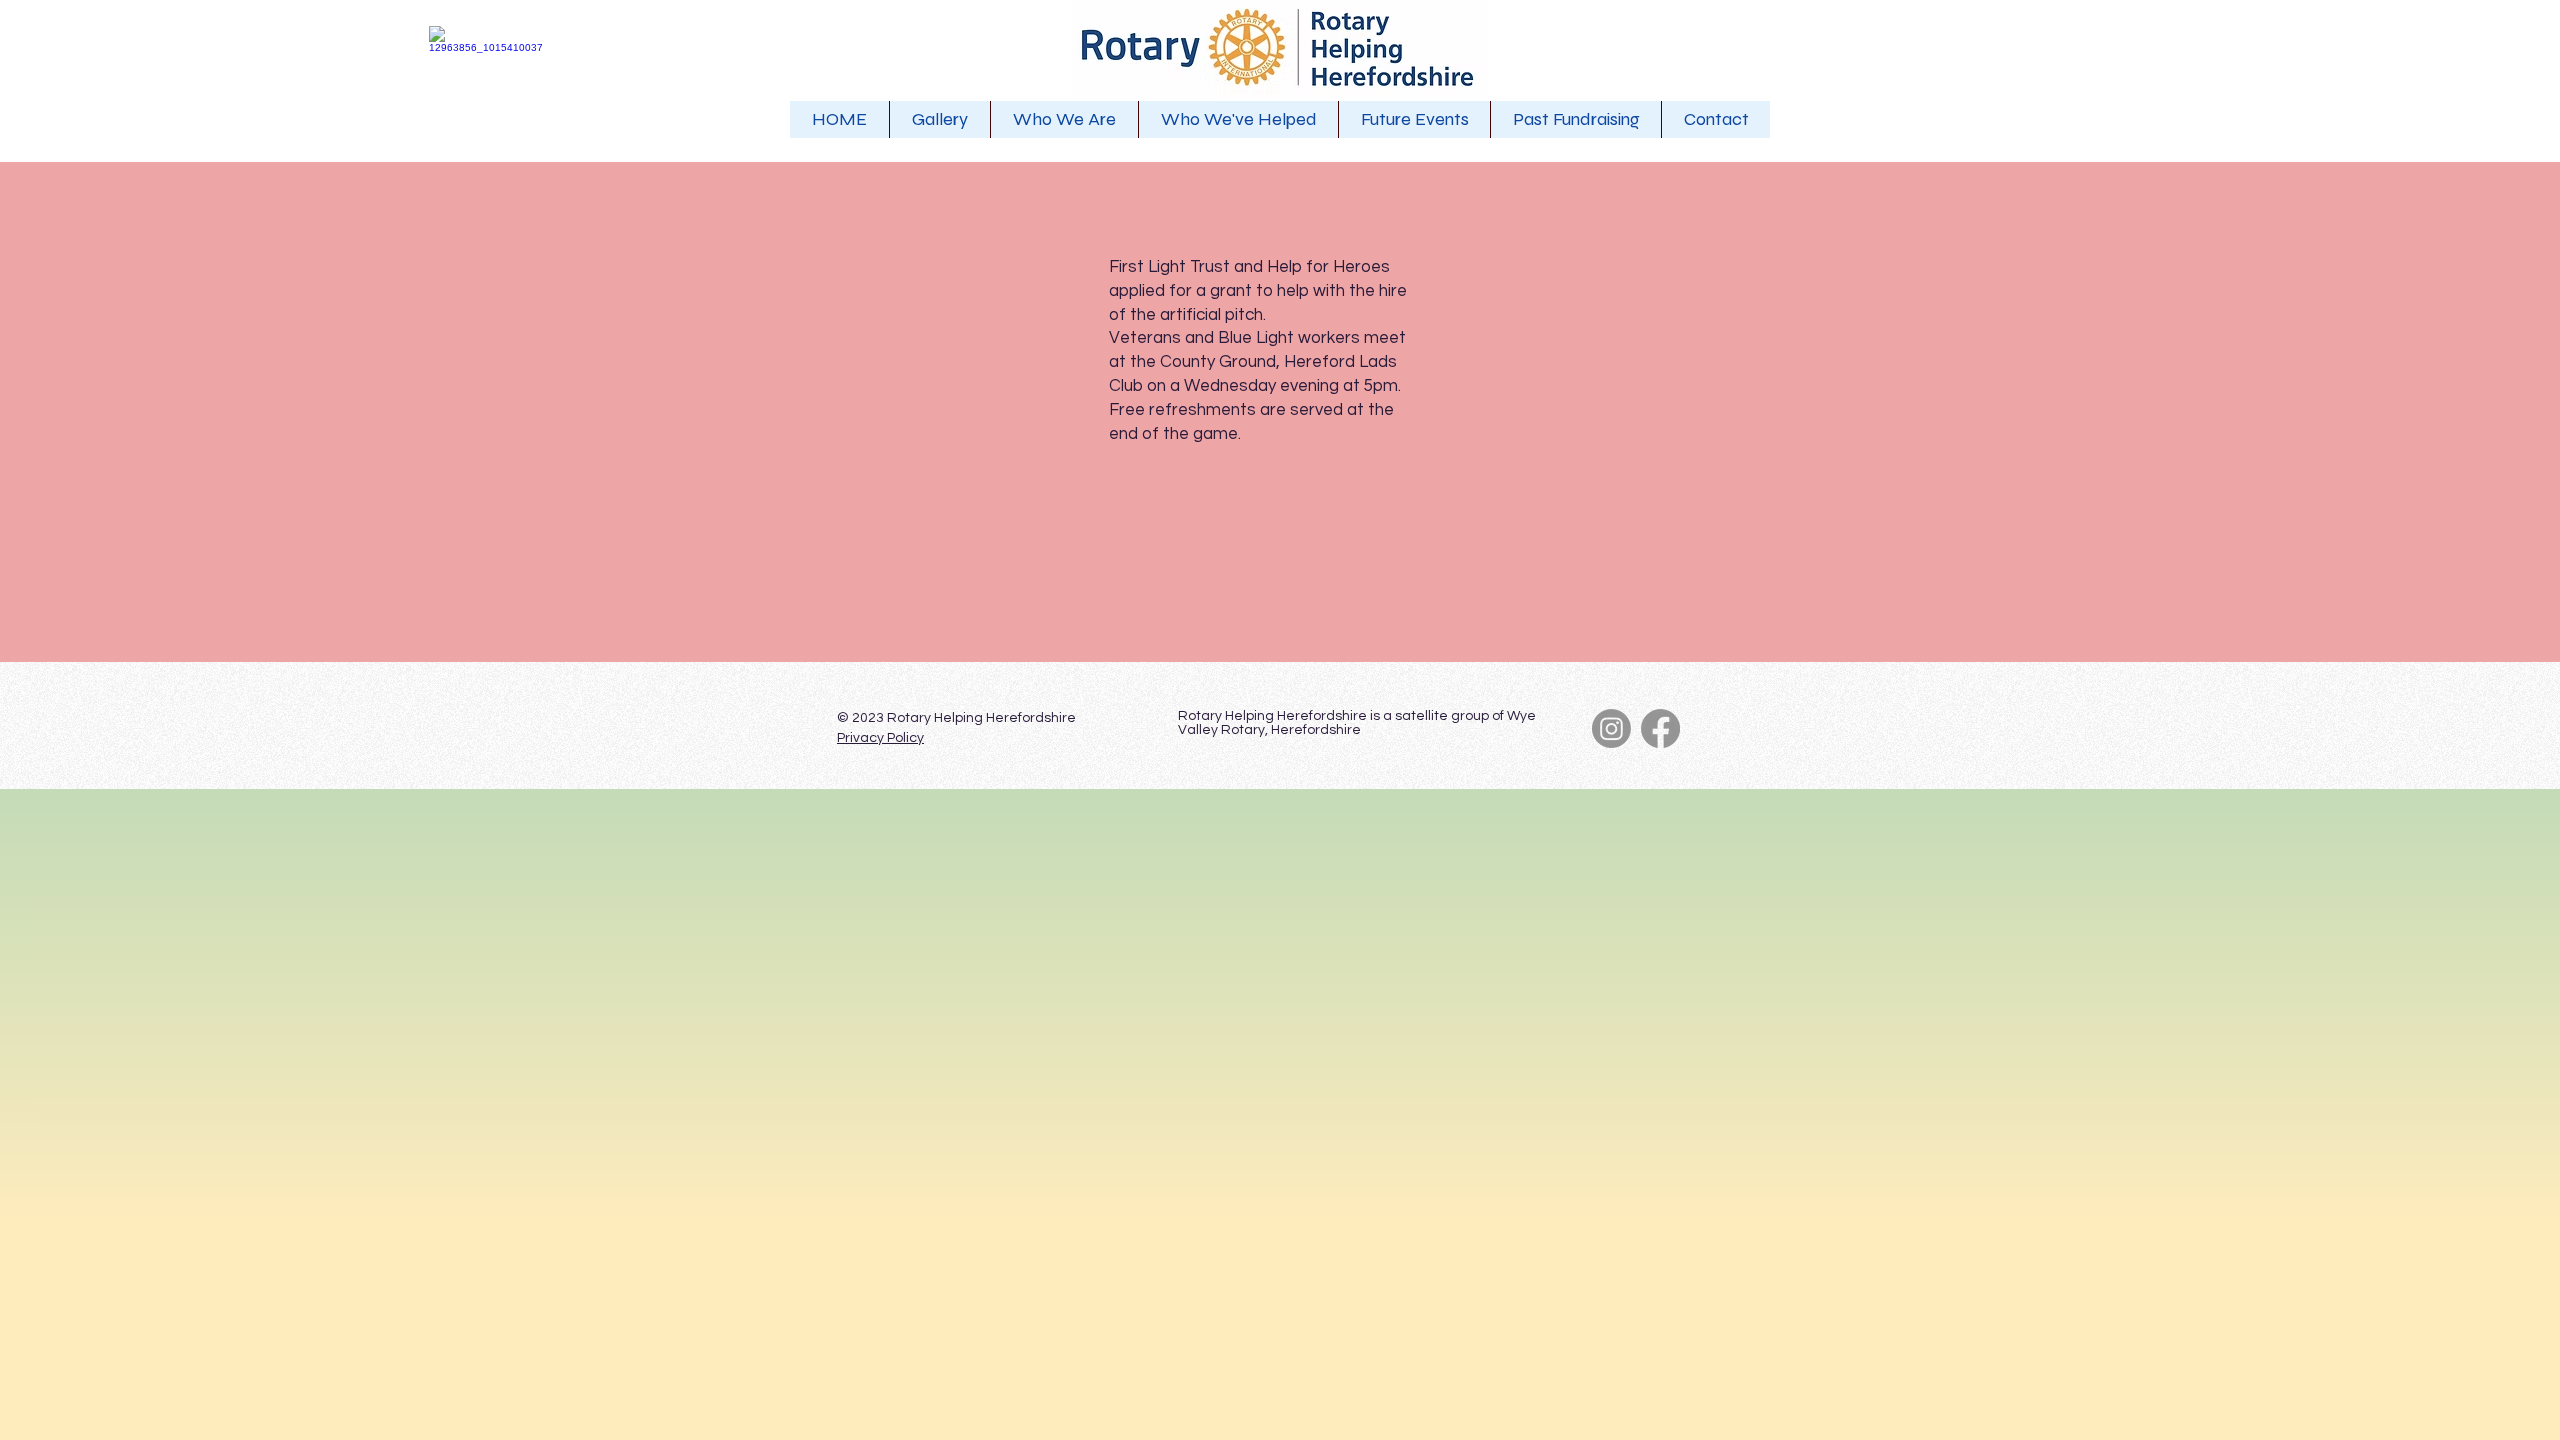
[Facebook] (1660, 728)
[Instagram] (1611, 728)
